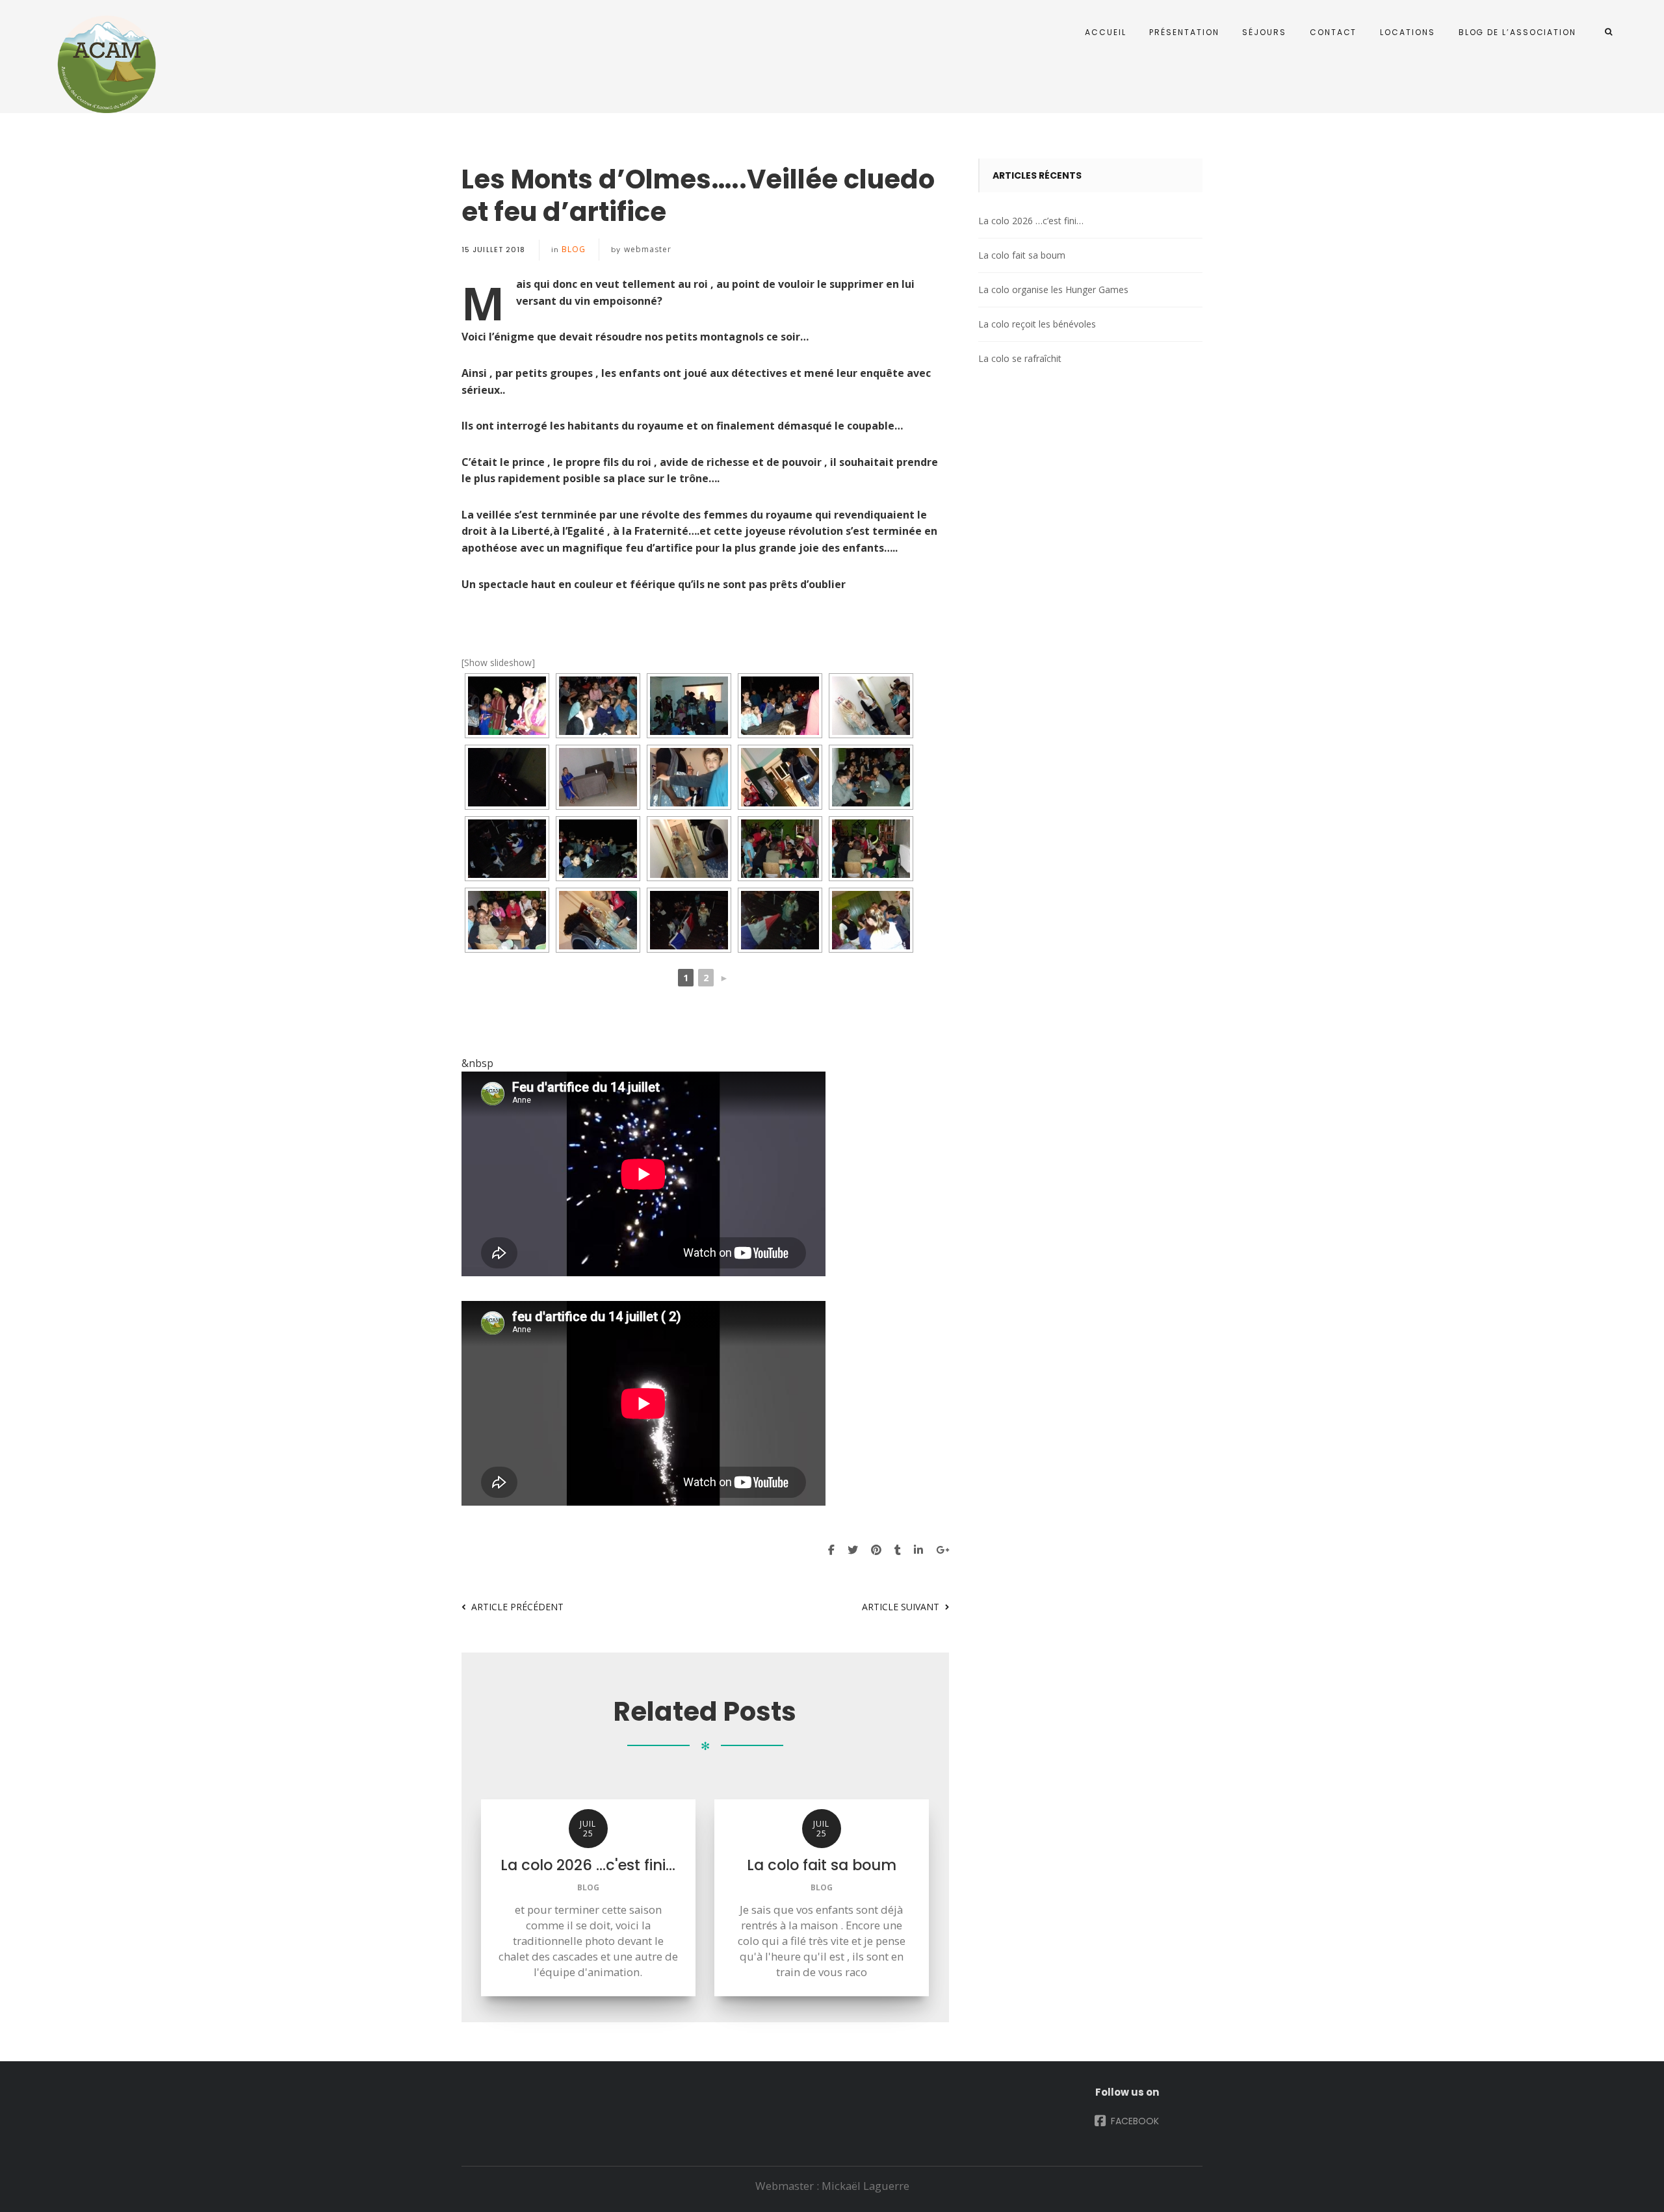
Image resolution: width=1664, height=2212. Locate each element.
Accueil (1105, 32)
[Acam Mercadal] (104, 64)
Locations (1407, 32)
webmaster (648, 249)
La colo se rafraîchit (1020, 358)
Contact (1333, 32)
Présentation (1184, 32)
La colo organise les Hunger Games (1053, 289)
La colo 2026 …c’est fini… (1031, 221)
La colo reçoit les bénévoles (1037, 324)
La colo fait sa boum (1022, 255)
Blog (574, 249)
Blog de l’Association (1517, 32)
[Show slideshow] (498, 662)
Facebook (1134, 2121)
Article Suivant (901, 1607)
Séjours (1264, 32)
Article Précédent (517, 1607)
